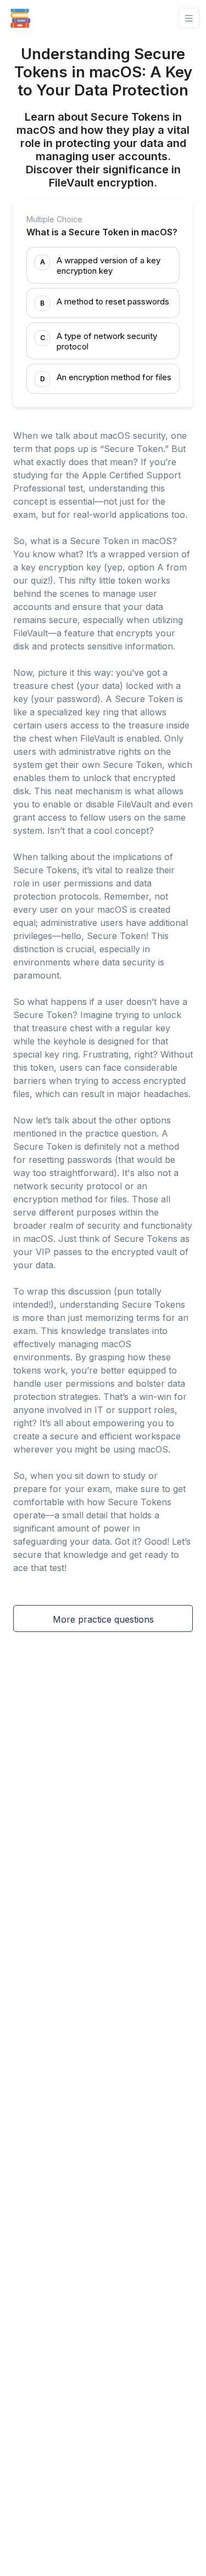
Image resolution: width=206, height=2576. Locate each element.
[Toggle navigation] (189, 18)
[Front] (20, 18)
